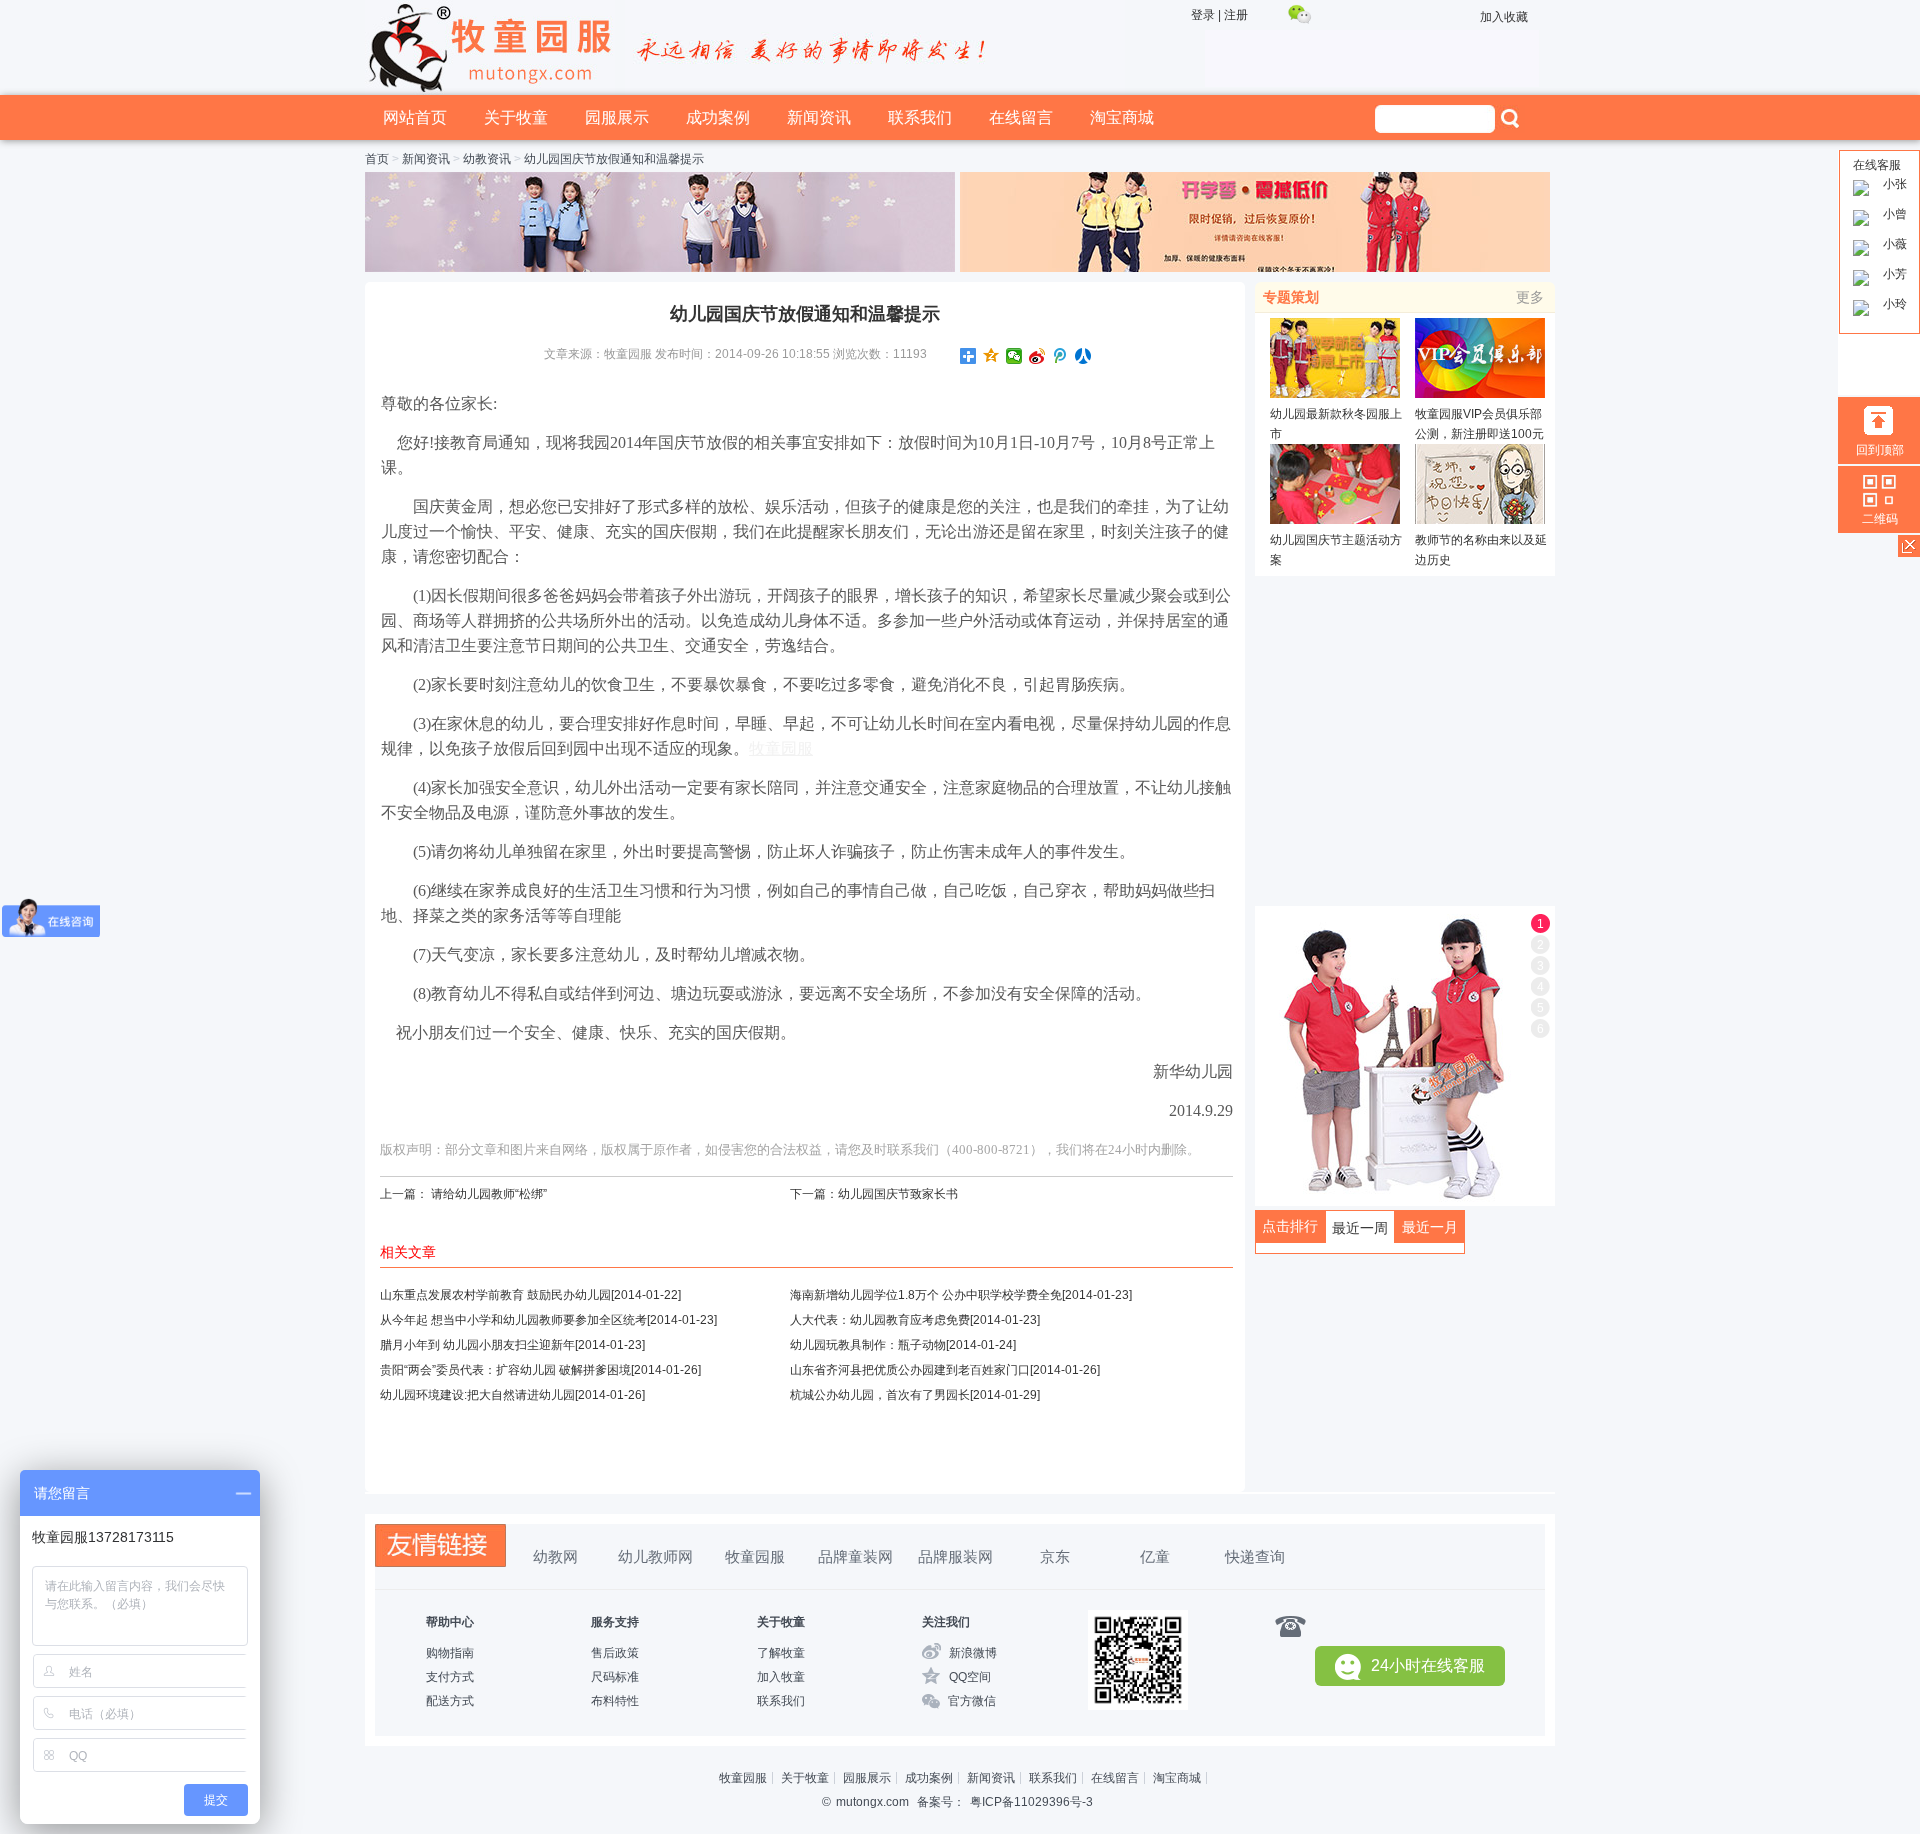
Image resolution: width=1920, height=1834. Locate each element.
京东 (1055, 1556)
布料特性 (615, 1701)
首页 (377, 159)
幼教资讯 (487, 159)
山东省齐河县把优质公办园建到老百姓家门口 (910, 1370)
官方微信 (972, 1701)
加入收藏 (1504, 17)
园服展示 (617, 117)
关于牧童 (516, 117)
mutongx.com (872, 1802)
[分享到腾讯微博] (1060, 356)
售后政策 (615, 1653)
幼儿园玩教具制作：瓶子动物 (868, 1345)
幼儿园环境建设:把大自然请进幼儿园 (477, 1395)
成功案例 (718, 117)
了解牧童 (781, 1653)
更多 (1530, 297)
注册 (1236, 15)
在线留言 (1021, 117)
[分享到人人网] (1083, 356)
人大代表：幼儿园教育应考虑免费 (880, 1320)
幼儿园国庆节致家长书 (898, 1194)
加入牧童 (781, 1677)
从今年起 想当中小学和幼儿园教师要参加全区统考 (513, 1320)
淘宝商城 (1122, 117)
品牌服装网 (955, 1556)
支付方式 (450, 1677)
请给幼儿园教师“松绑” (489, 1194)
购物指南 (450, 1653)
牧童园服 (755, 1556)
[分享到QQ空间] (991, 356)
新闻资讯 (819, 117)
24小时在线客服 (1428, 1665)
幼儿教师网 (655, 1556)
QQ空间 (970, 1677)
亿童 (1155, 1556)
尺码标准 (615, 1677)
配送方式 (450, 1701)
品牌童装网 (855, 1556)
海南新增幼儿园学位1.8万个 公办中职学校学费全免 (926, 1295)
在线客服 (1877, 165)
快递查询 (1255, 1556)
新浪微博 (973, 1653)
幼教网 (555, 1556)
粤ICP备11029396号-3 (1031, 1802)
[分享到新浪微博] (1037, 356)
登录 (1203, 15)
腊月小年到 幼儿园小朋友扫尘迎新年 (477, 1345)
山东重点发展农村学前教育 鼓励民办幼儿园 (495, 1295)
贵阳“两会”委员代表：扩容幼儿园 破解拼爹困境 (505, 1370)
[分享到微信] (1014, 356)
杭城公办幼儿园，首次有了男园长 (880, 1395)
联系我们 (920, 117)
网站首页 (415, 117)
